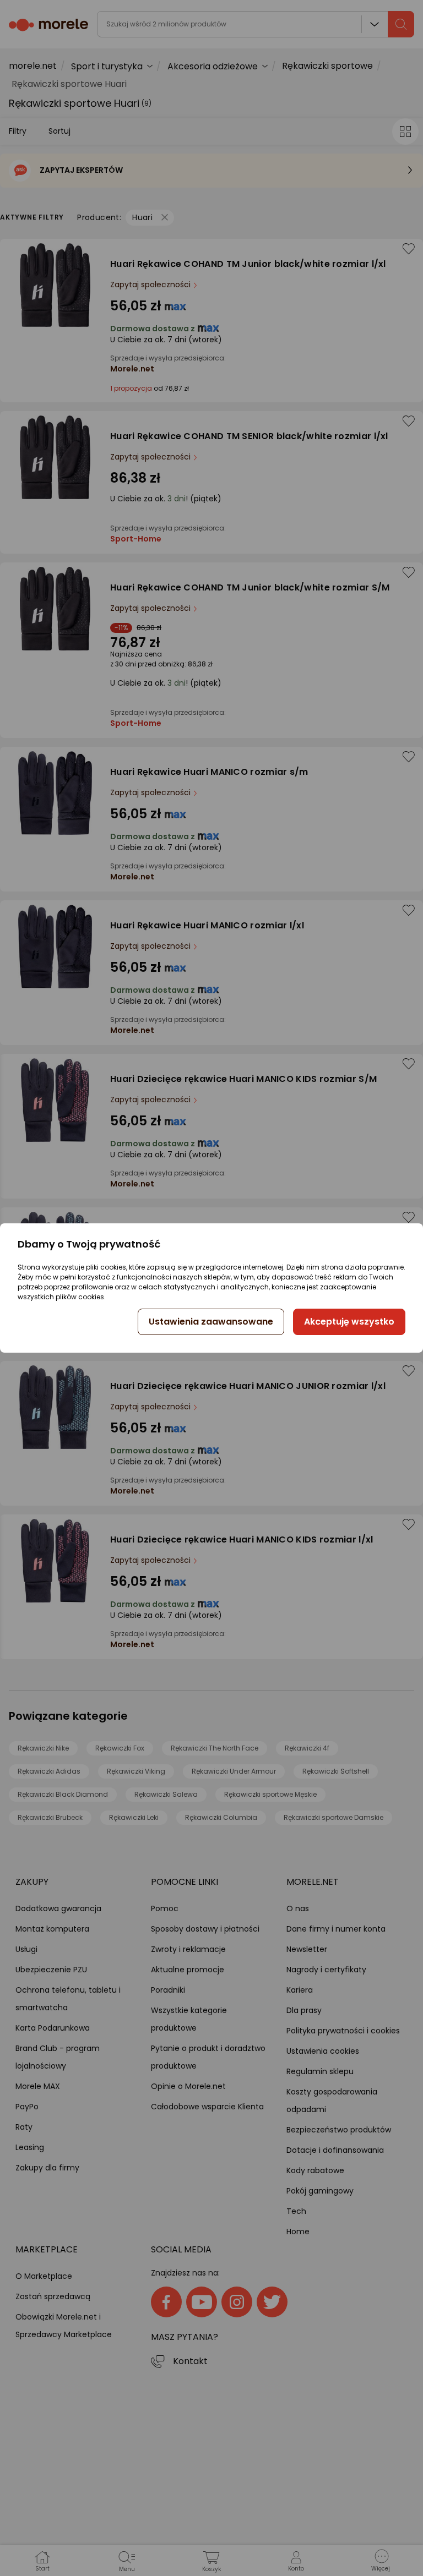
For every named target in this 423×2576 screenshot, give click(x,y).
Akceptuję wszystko (349, 1322)
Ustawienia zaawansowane (211, 1322)
